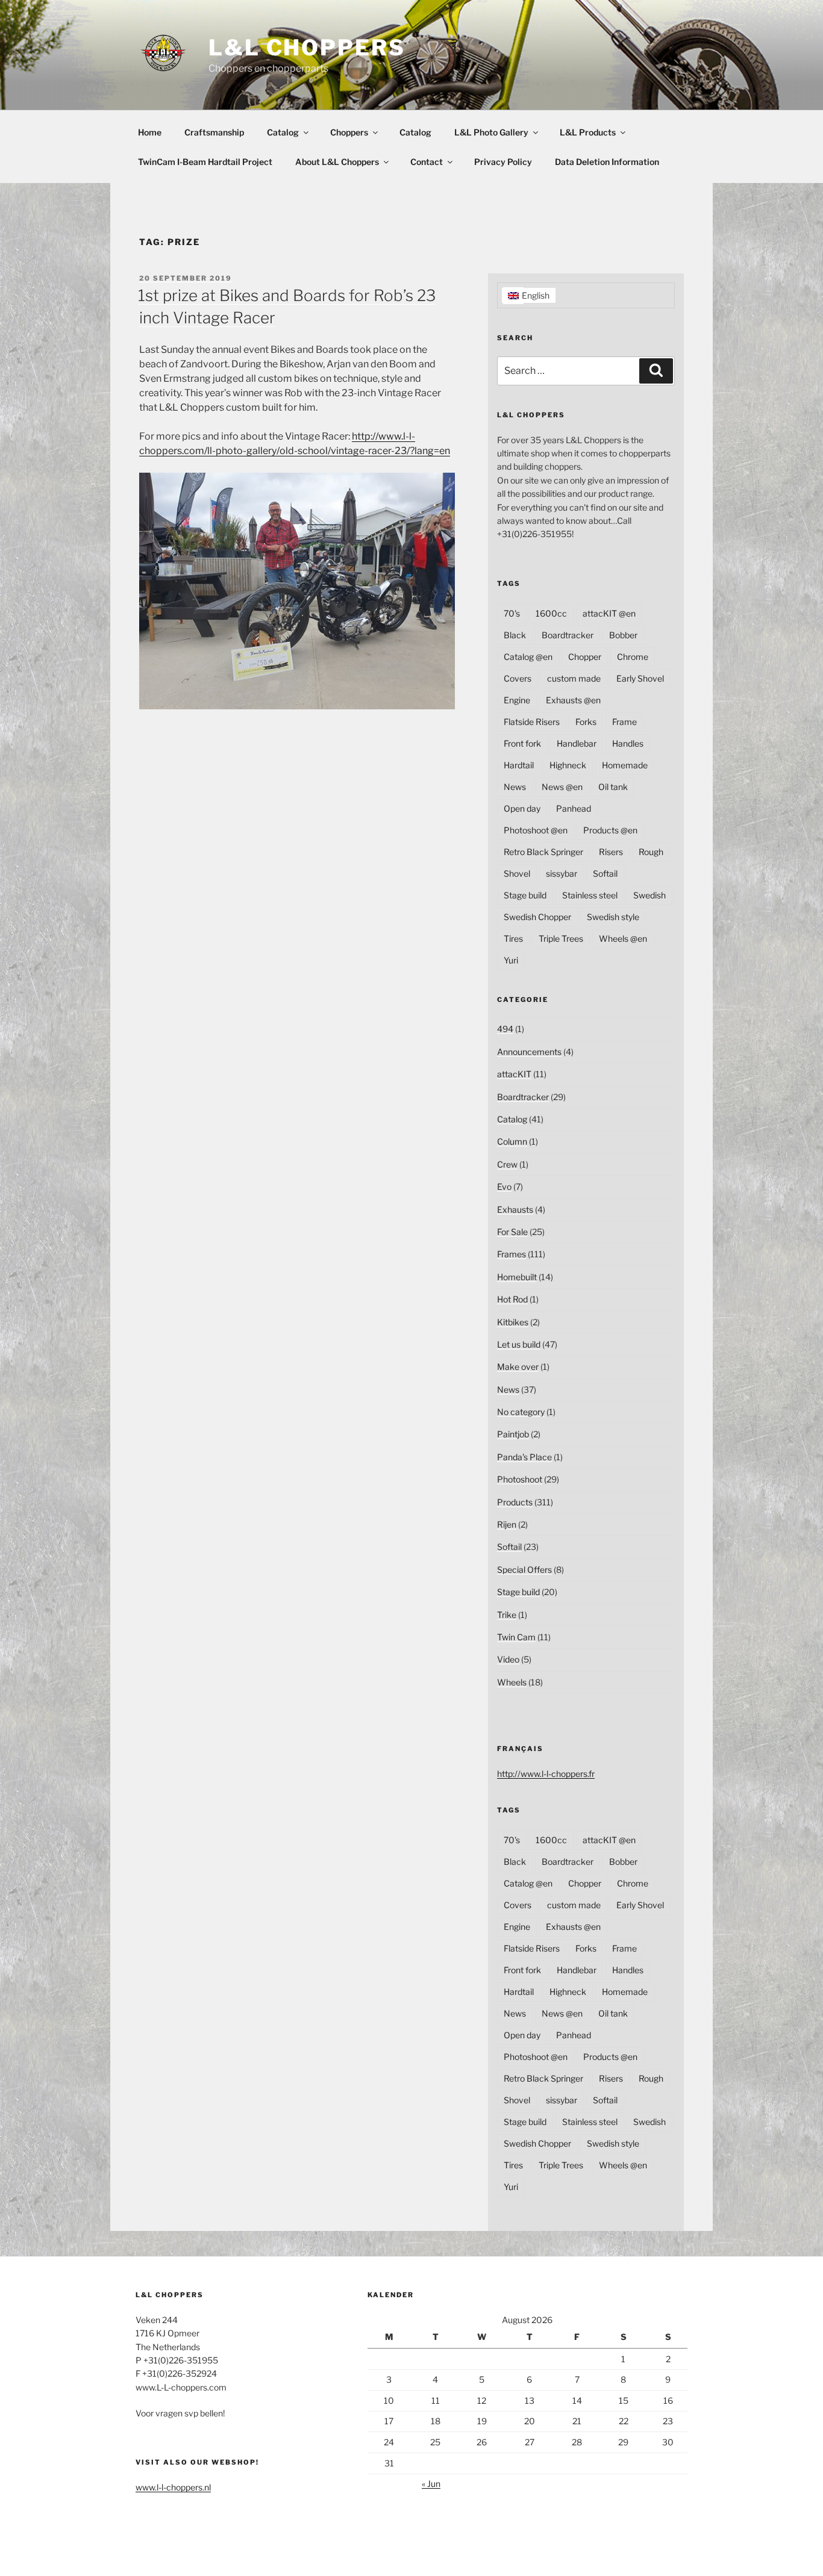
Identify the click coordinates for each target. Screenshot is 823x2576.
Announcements (529, 1052)
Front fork (522, 743)
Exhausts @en (573, 700)
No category (521, 1412)
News (515, 787)
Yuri (511, 960)
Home (150, 132)
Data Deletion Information (607, 162)
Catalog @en (528, 657)
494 (505, 1029)
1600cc (551, 613)
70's (512, 613)
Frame (624, 722)
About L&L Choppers (337, 162)
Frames (512, 1254)
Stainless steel (590, 895)
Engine (517, 700)
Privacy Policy (503, 162)
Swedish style (613, 917)
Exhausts (515, 1209)
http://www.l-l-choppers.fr (546, 1774)
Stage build (525, 895)
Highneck (568, 765)
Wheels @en (623, 938)
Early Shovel (640, 678)
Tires (513, 938)
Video (508, 1659)
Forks (586, 722)
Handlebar (577, 743)
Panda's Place (524, 1457)
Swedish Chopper (537, 917)
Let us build (519, 1344)
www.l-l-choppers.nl (173, 2487)
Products (515, 1502)
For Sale (512, 1232)
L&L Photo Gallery (491, 132)
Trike (507, 1615)
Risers (611, 852)
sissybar (562, 873)
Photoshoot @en (536, 830)
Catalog (283, 132)
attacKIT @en (609, 613)
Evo (504, 1187)
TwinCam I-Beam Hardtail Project (205, 162)
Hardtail (519, 765)
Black (515, 635)
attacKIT (514, 1074)
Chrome (633, 657)
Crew (507, 1164)
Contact (427, 162)
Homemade (625, 765)
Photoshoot (520, 1479)
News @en (562, 787)
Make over (518, 1367)
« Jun (431, 2484)
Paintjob (513, 1434)
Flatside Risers (532, 722)
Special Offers (524, 1570)
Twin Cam (516, 1637)
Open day (522, 808)
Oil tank (613, 787)
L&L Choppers (307, 48)
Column (512, 1141)
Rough (651, 852)
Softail (605, 873)
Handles (628, 743)
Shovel (517, 873)
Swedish (649, 895)
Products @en (610, 830)
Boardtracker (568, 635)
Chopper (585, 657)
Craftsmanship (214, 132)
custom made (574, 678)
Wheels (512, 1682)
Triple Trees (561, 938)
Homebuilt (517, 1277)
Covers (518, 678)
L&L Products (588, 132)
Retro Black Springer (543, 852)
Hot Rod (512, 1299)
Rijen (507, 1524)
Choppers (349, 132)
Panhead (574, 808)
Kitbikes (513, 1322)
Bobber (623, 635)
